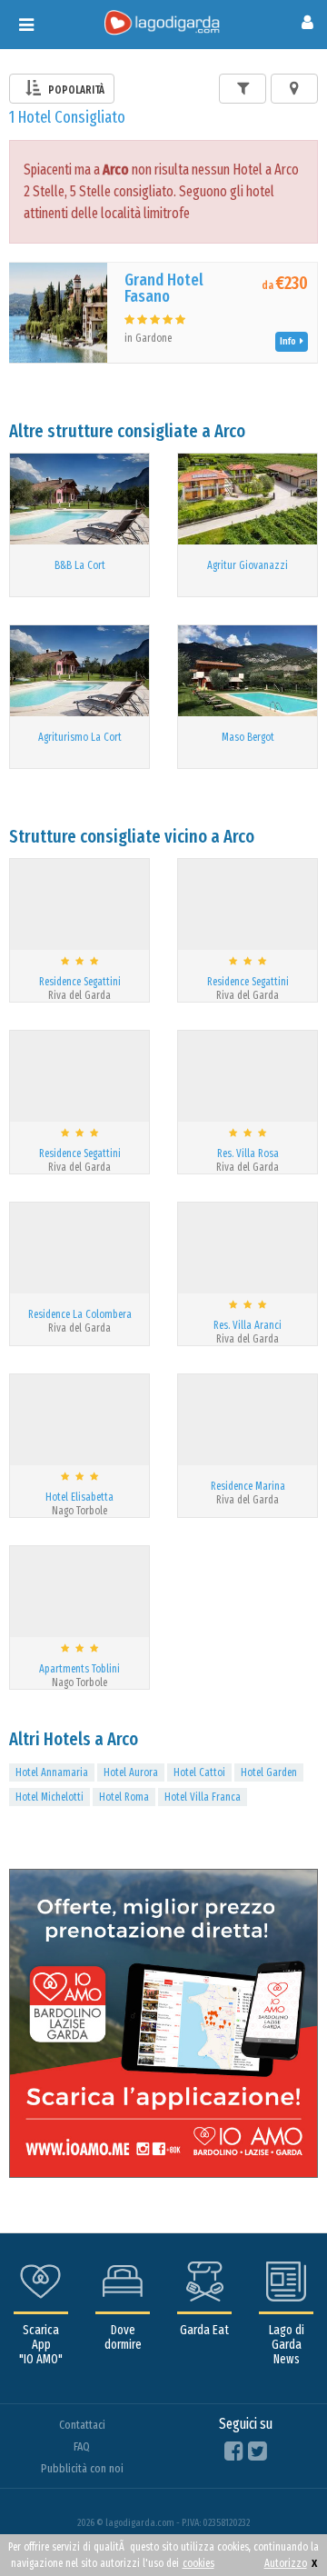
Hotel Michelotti (50, 1797)
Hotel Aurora (131, 1772)
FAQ (82, 2446)
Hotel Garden (269, 1772)
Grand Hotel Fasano (164, 288)
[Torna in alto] (276, 2525)
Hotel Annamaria (52, 1772)
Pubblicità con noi (82, 2468)
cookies (198, 2563)
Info (290, 341)
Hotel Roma (124, 1797)
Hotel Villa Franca (203, 1797)
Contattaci (82, 2425)
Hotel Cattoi (199, 1772)
